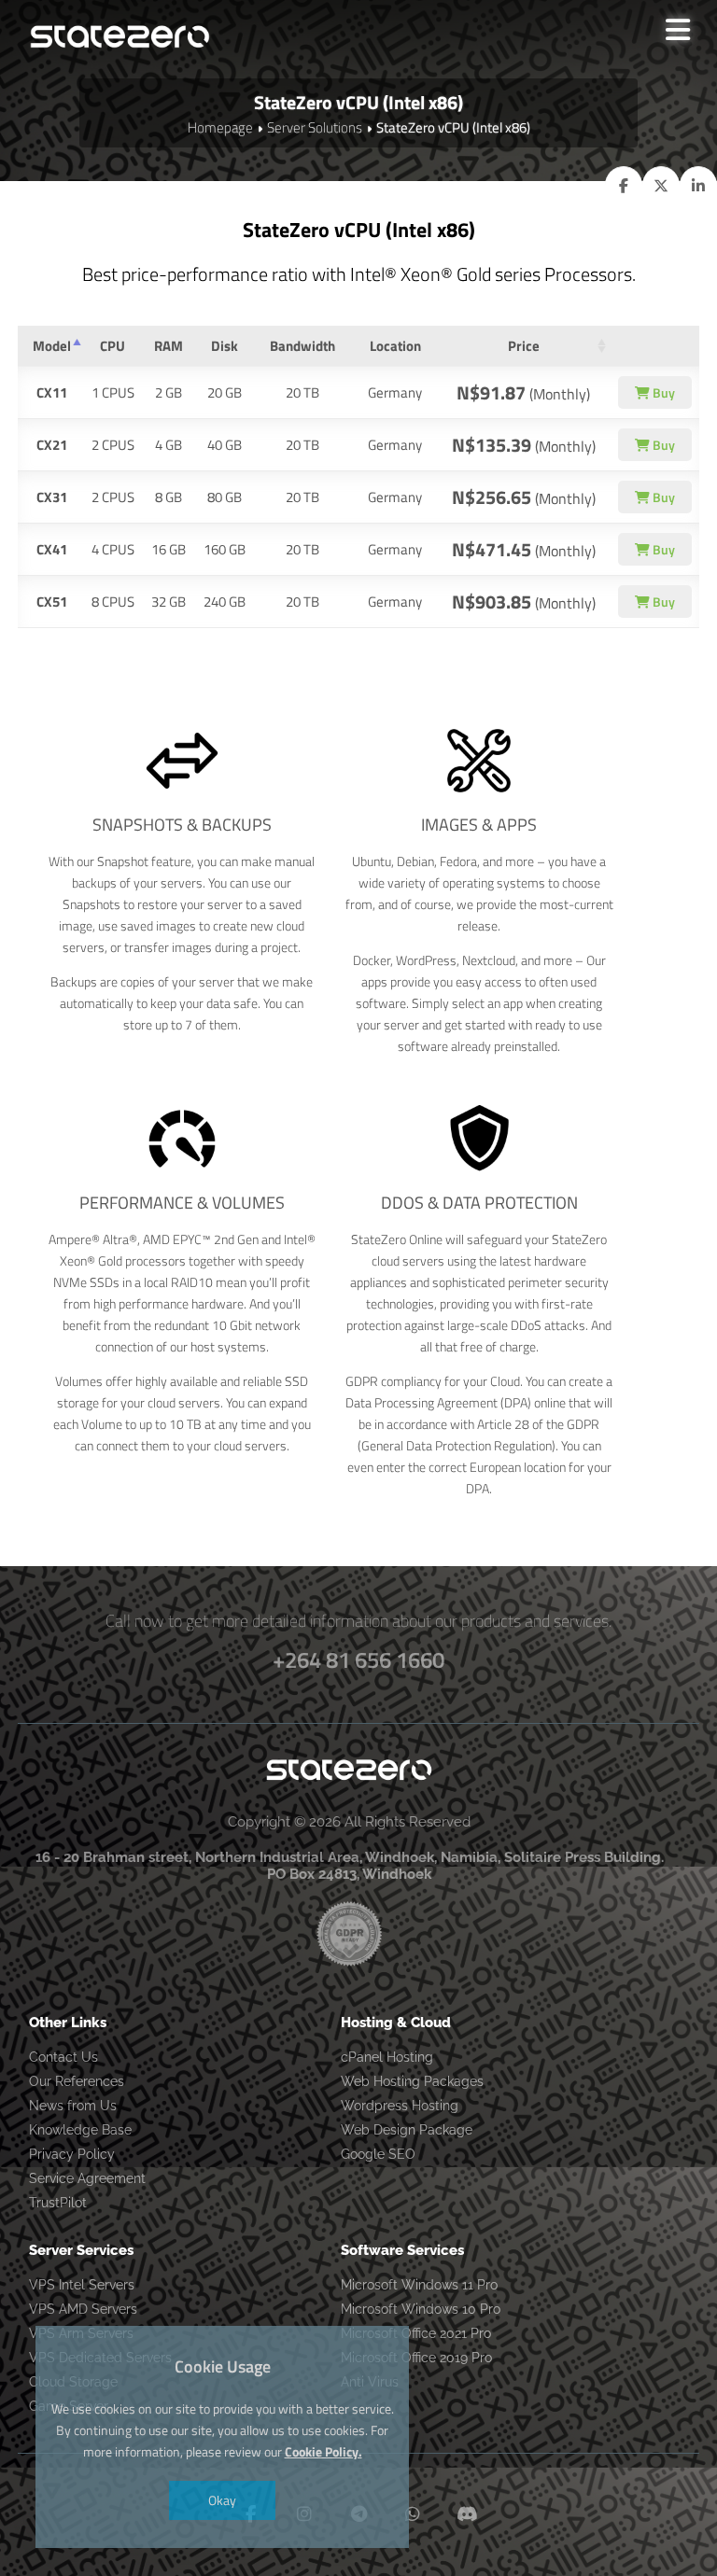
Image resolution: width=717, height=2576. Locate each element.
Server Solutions (315, 127)
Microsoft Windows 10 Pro (421, 2309)
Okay (222, 2500)
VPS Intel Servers (82, 2285)
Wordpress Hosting (400, 2106)
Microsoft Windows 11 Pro (419, 2285)
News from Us (73, 2106)
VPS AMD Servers (83, 2309)
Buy (662, 392)
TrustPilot (58, 2203)
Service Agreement (87, 2178)
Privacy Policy (72, 2154)
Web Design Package (407, 2130)
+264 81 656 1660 (358, 1659)
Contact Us (63, 2057)
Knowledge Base (80, 2130)
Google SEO (378, 2154)
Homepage (220, 127)
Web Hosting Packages (412, 2081)
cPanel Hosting (387, 2057)
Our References (77, 2081)
